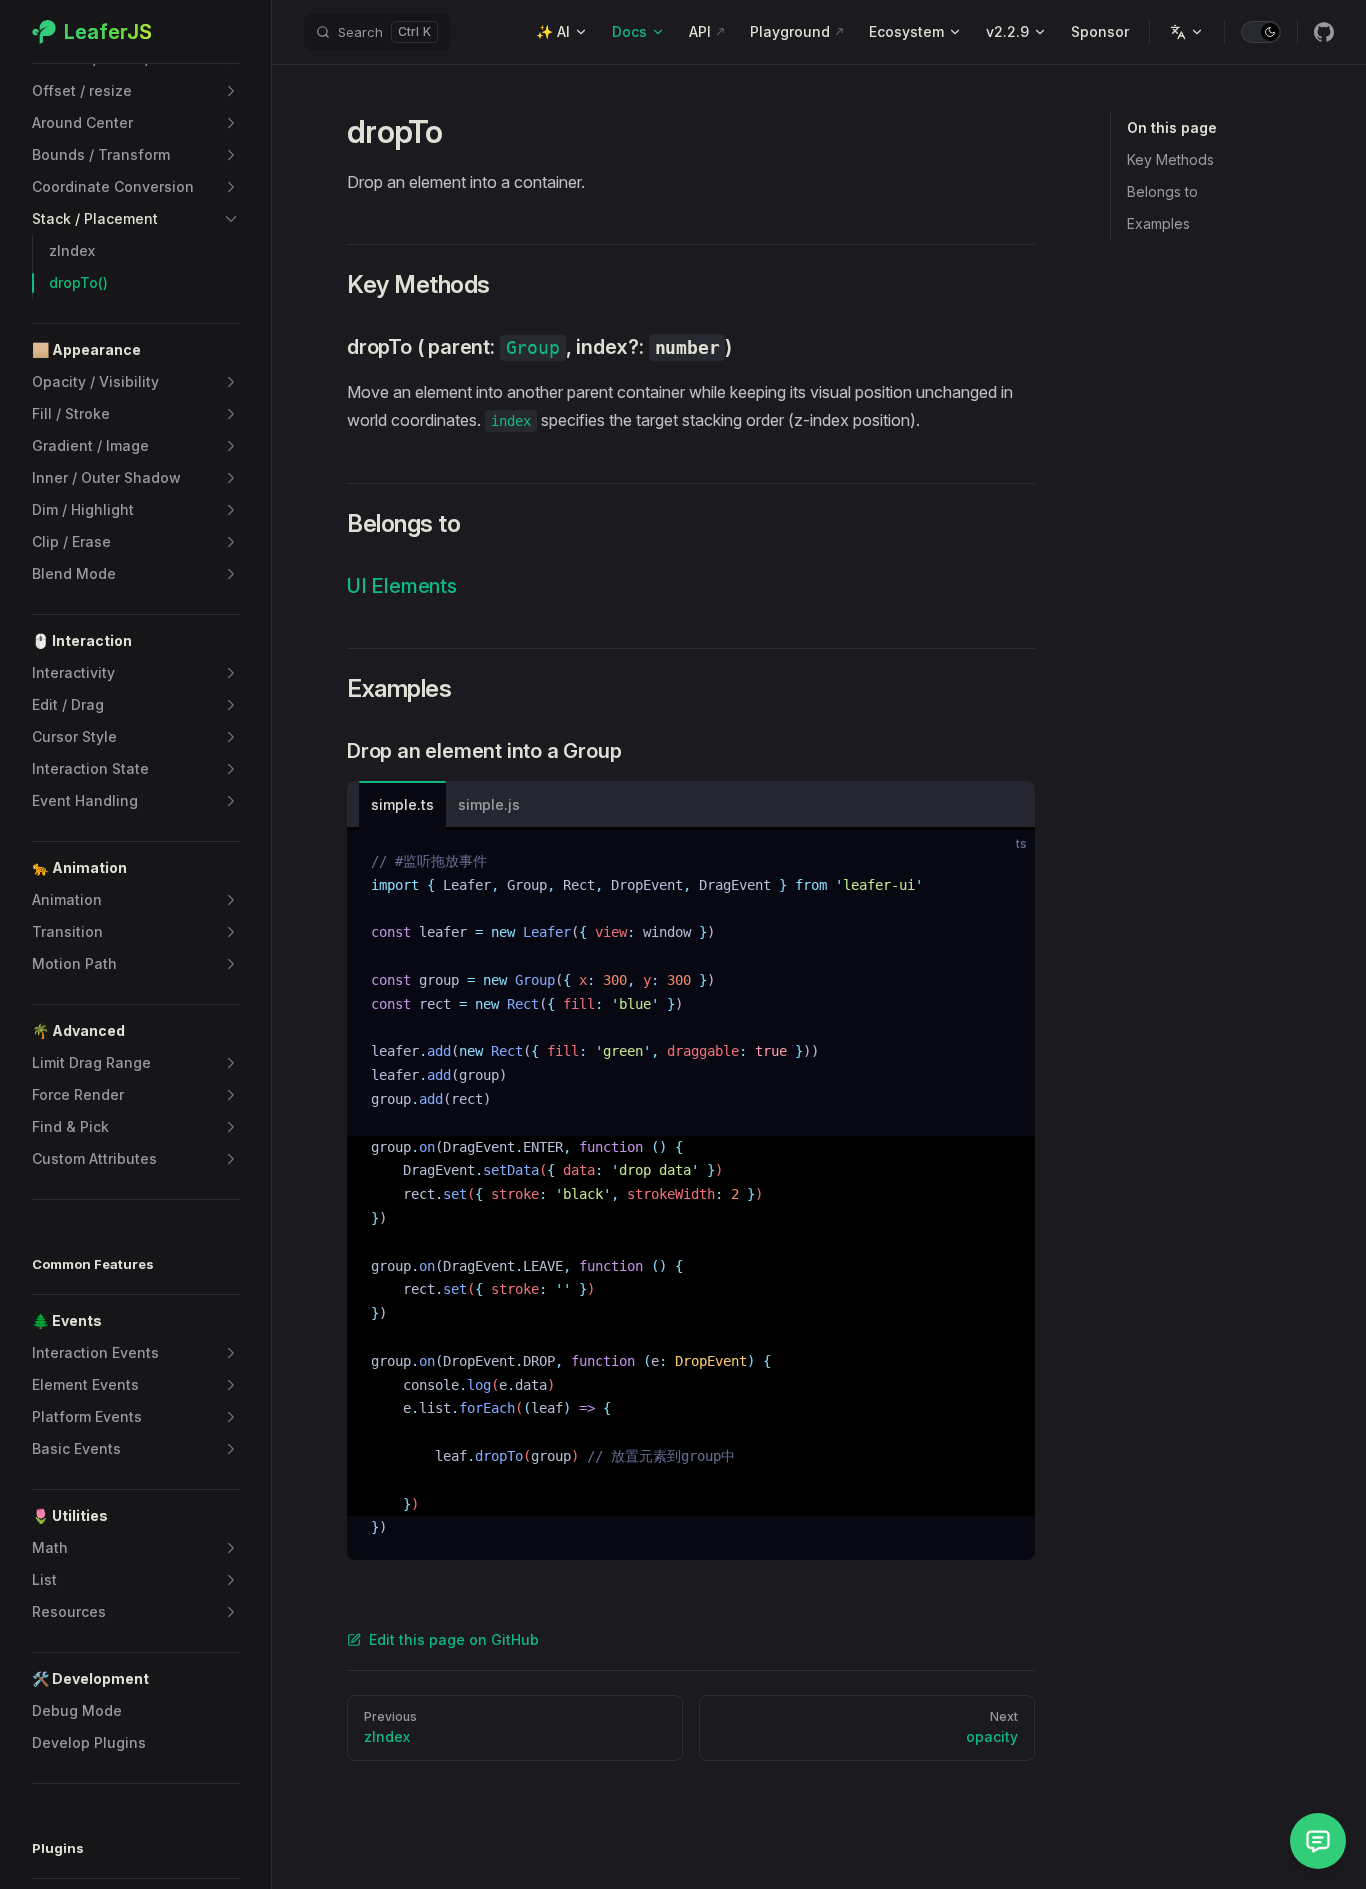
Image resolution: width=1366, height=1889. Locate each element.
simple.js (489, 804)
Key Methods (1170, 159)
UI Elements (402, 586)
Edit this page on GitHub (454, 1639)
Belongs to (1162, 191)
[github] (1324, 32)
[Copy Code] (1003, 862)
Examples (1158, 223)
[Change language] (1187, 32)
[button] (136, 91)
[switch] (1261, 32)
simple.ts (402, 804)
